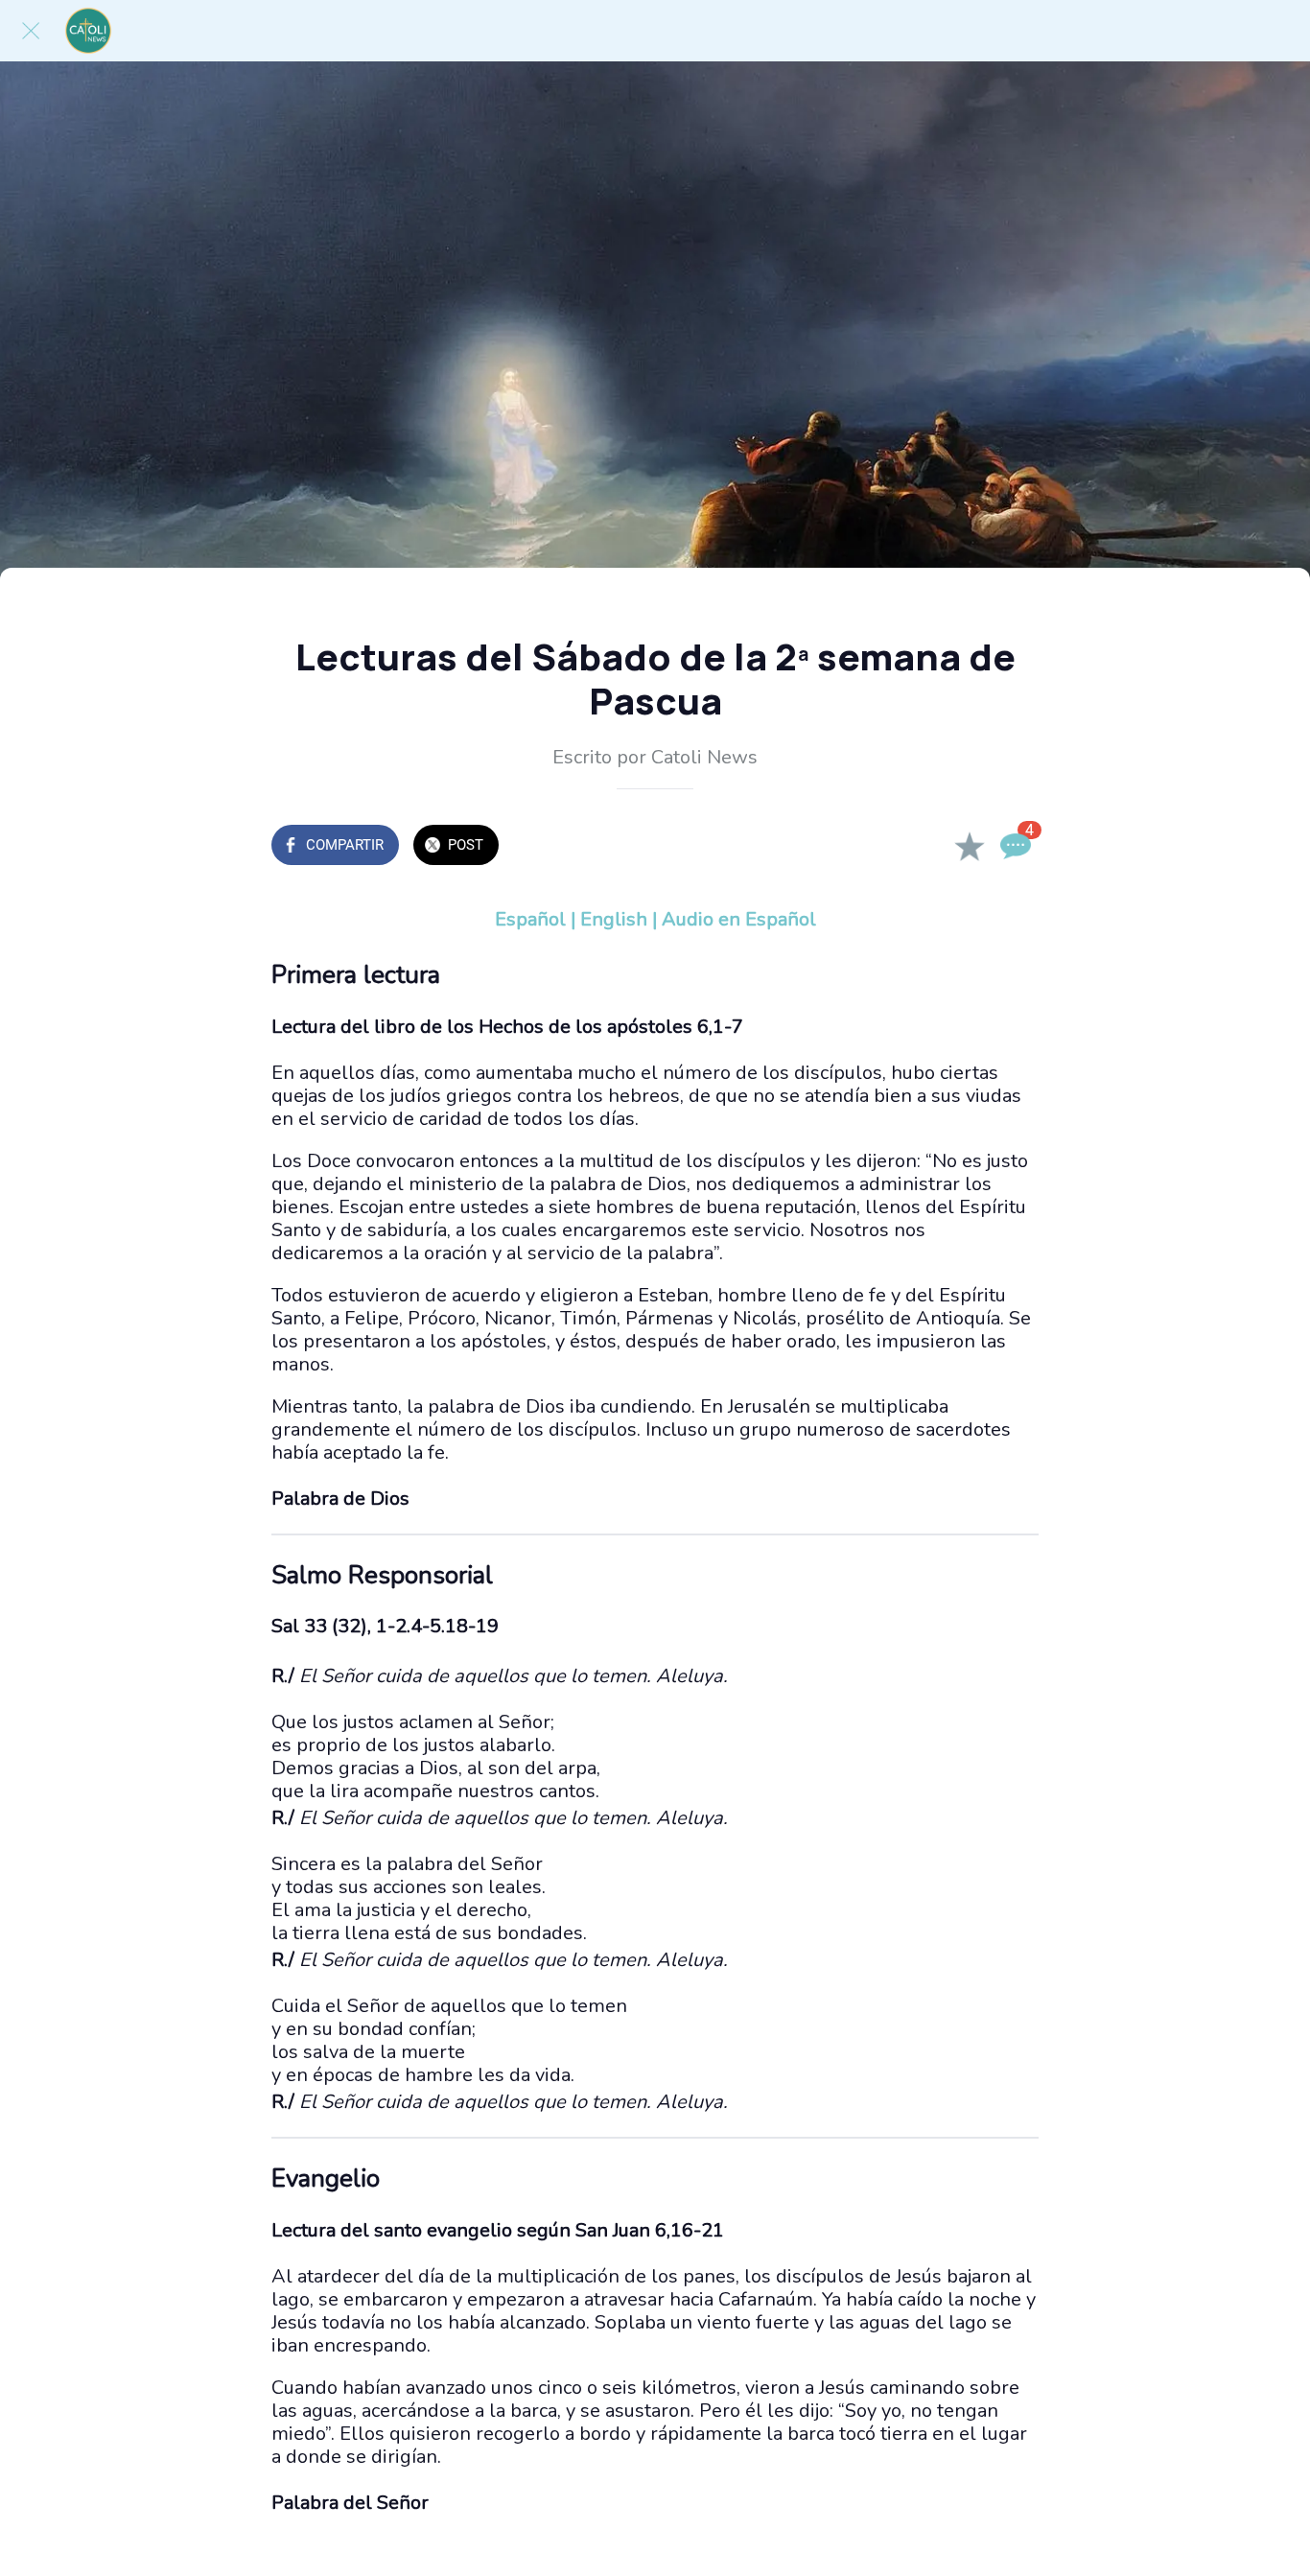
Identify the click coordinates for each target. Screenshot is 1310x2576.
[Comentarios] (1016, 847)
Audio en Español (739, 919)
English (614, 919)
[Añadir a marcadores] (970, 847)
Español (530, 919)
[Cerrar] (31, 31)
